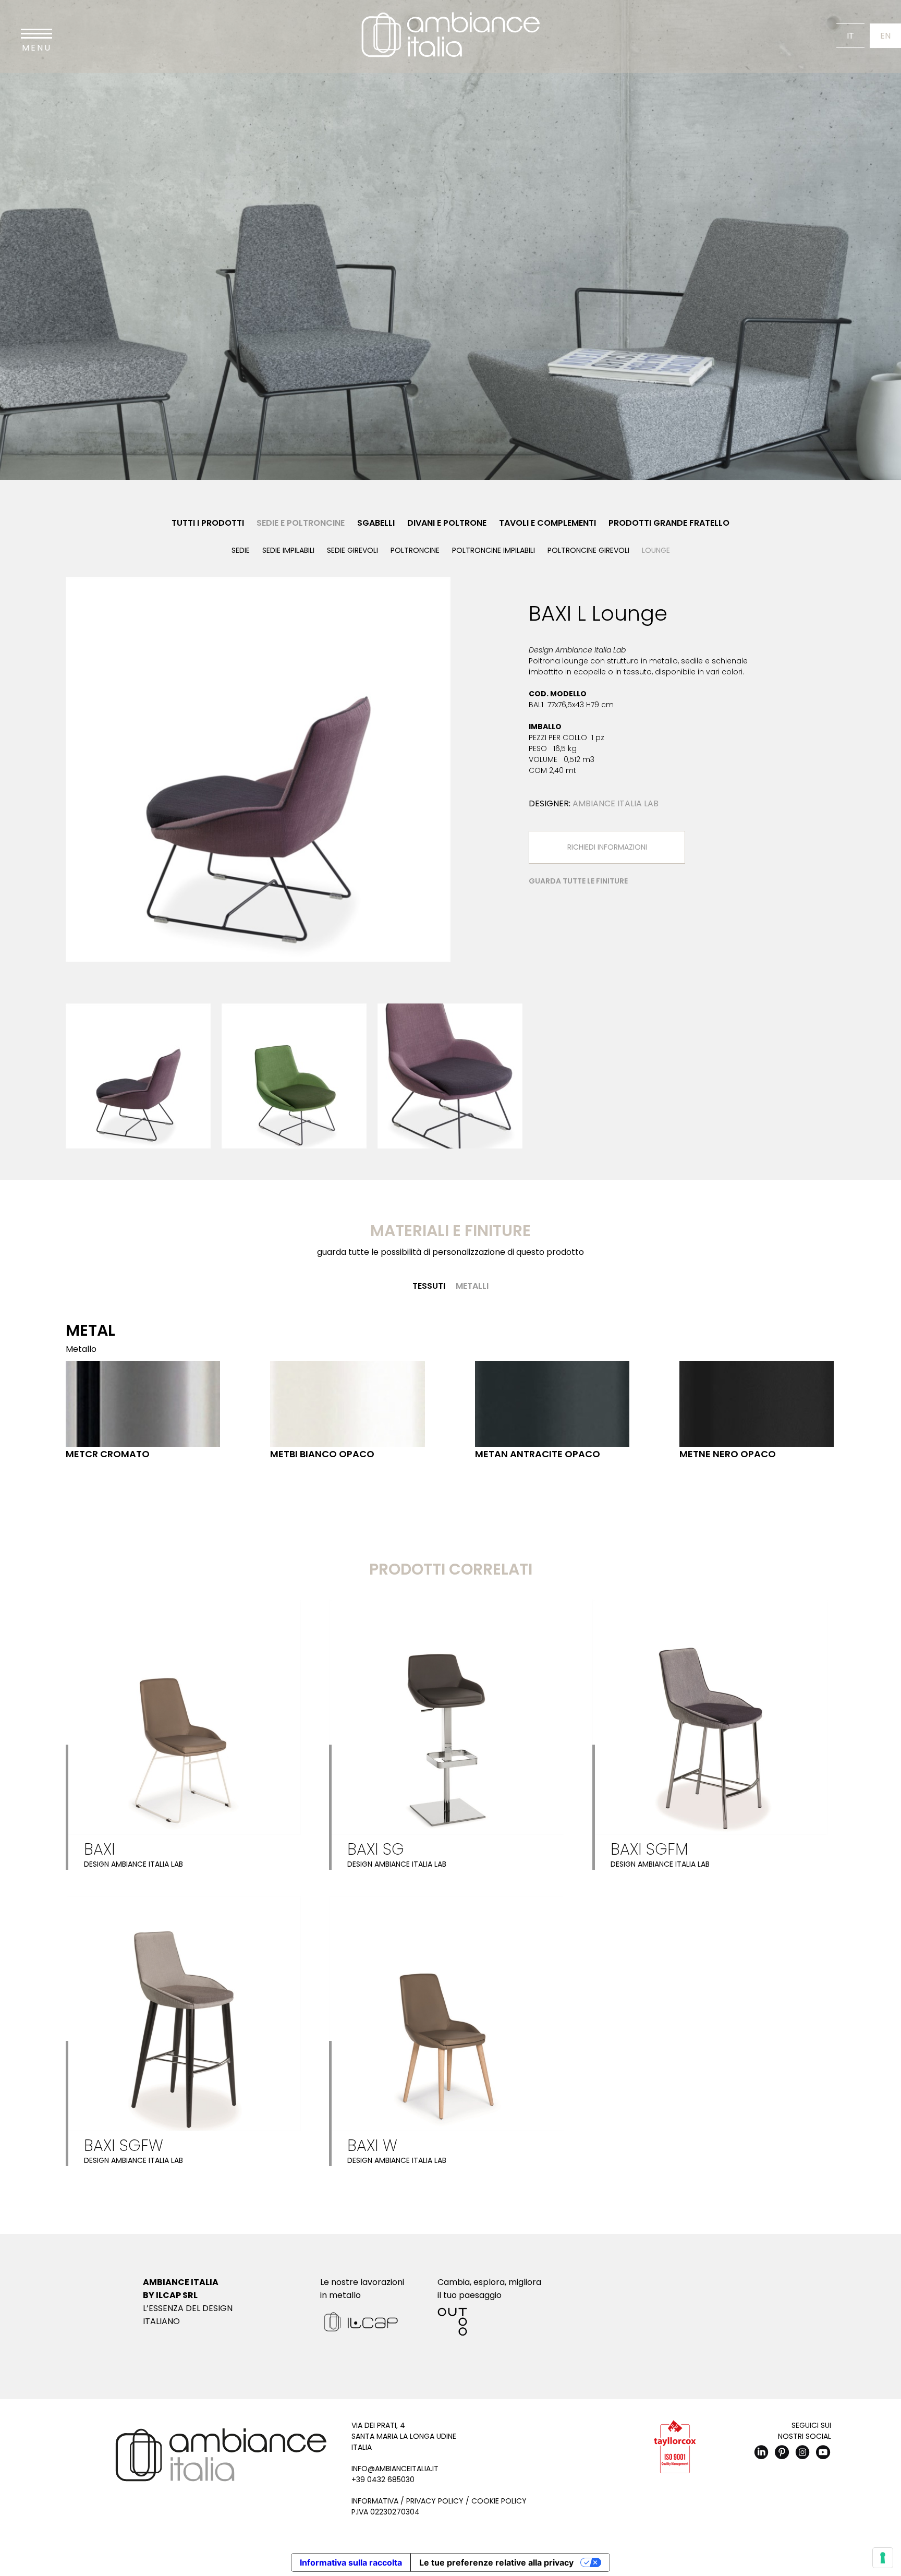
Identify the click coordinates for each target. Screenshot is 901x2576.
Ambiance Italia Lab (616, 803)
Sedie (241, 550)
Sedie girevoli (352, 550)
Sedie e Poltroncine (301, 523)
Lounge (656, 550)
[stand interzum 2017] (258, 769)
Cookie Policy (499, 2501)
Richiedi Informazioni (607, 847)
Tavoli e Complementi (547, 523)
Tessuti (429, 1286)
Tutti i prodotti (208, 523)
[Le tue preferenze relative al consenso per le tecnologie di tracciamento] (883, 2558)
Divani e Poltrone (447, 523)
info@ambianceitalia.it (395, 2469)
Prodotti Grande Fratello (669, 523)
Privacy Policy (435, 2501)
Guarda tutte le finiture (578, 881)
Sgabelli (376, 523)
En (885, 36)
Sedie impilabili (288, 550)
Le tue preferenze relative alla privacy (496, 2562)
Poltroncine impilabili (494, 550)
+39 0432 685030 (383, 2480)
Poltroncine (415, 550)
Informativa (375, 2501)
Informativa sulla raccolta (351, 2562)
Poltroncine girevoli (588, 550)
